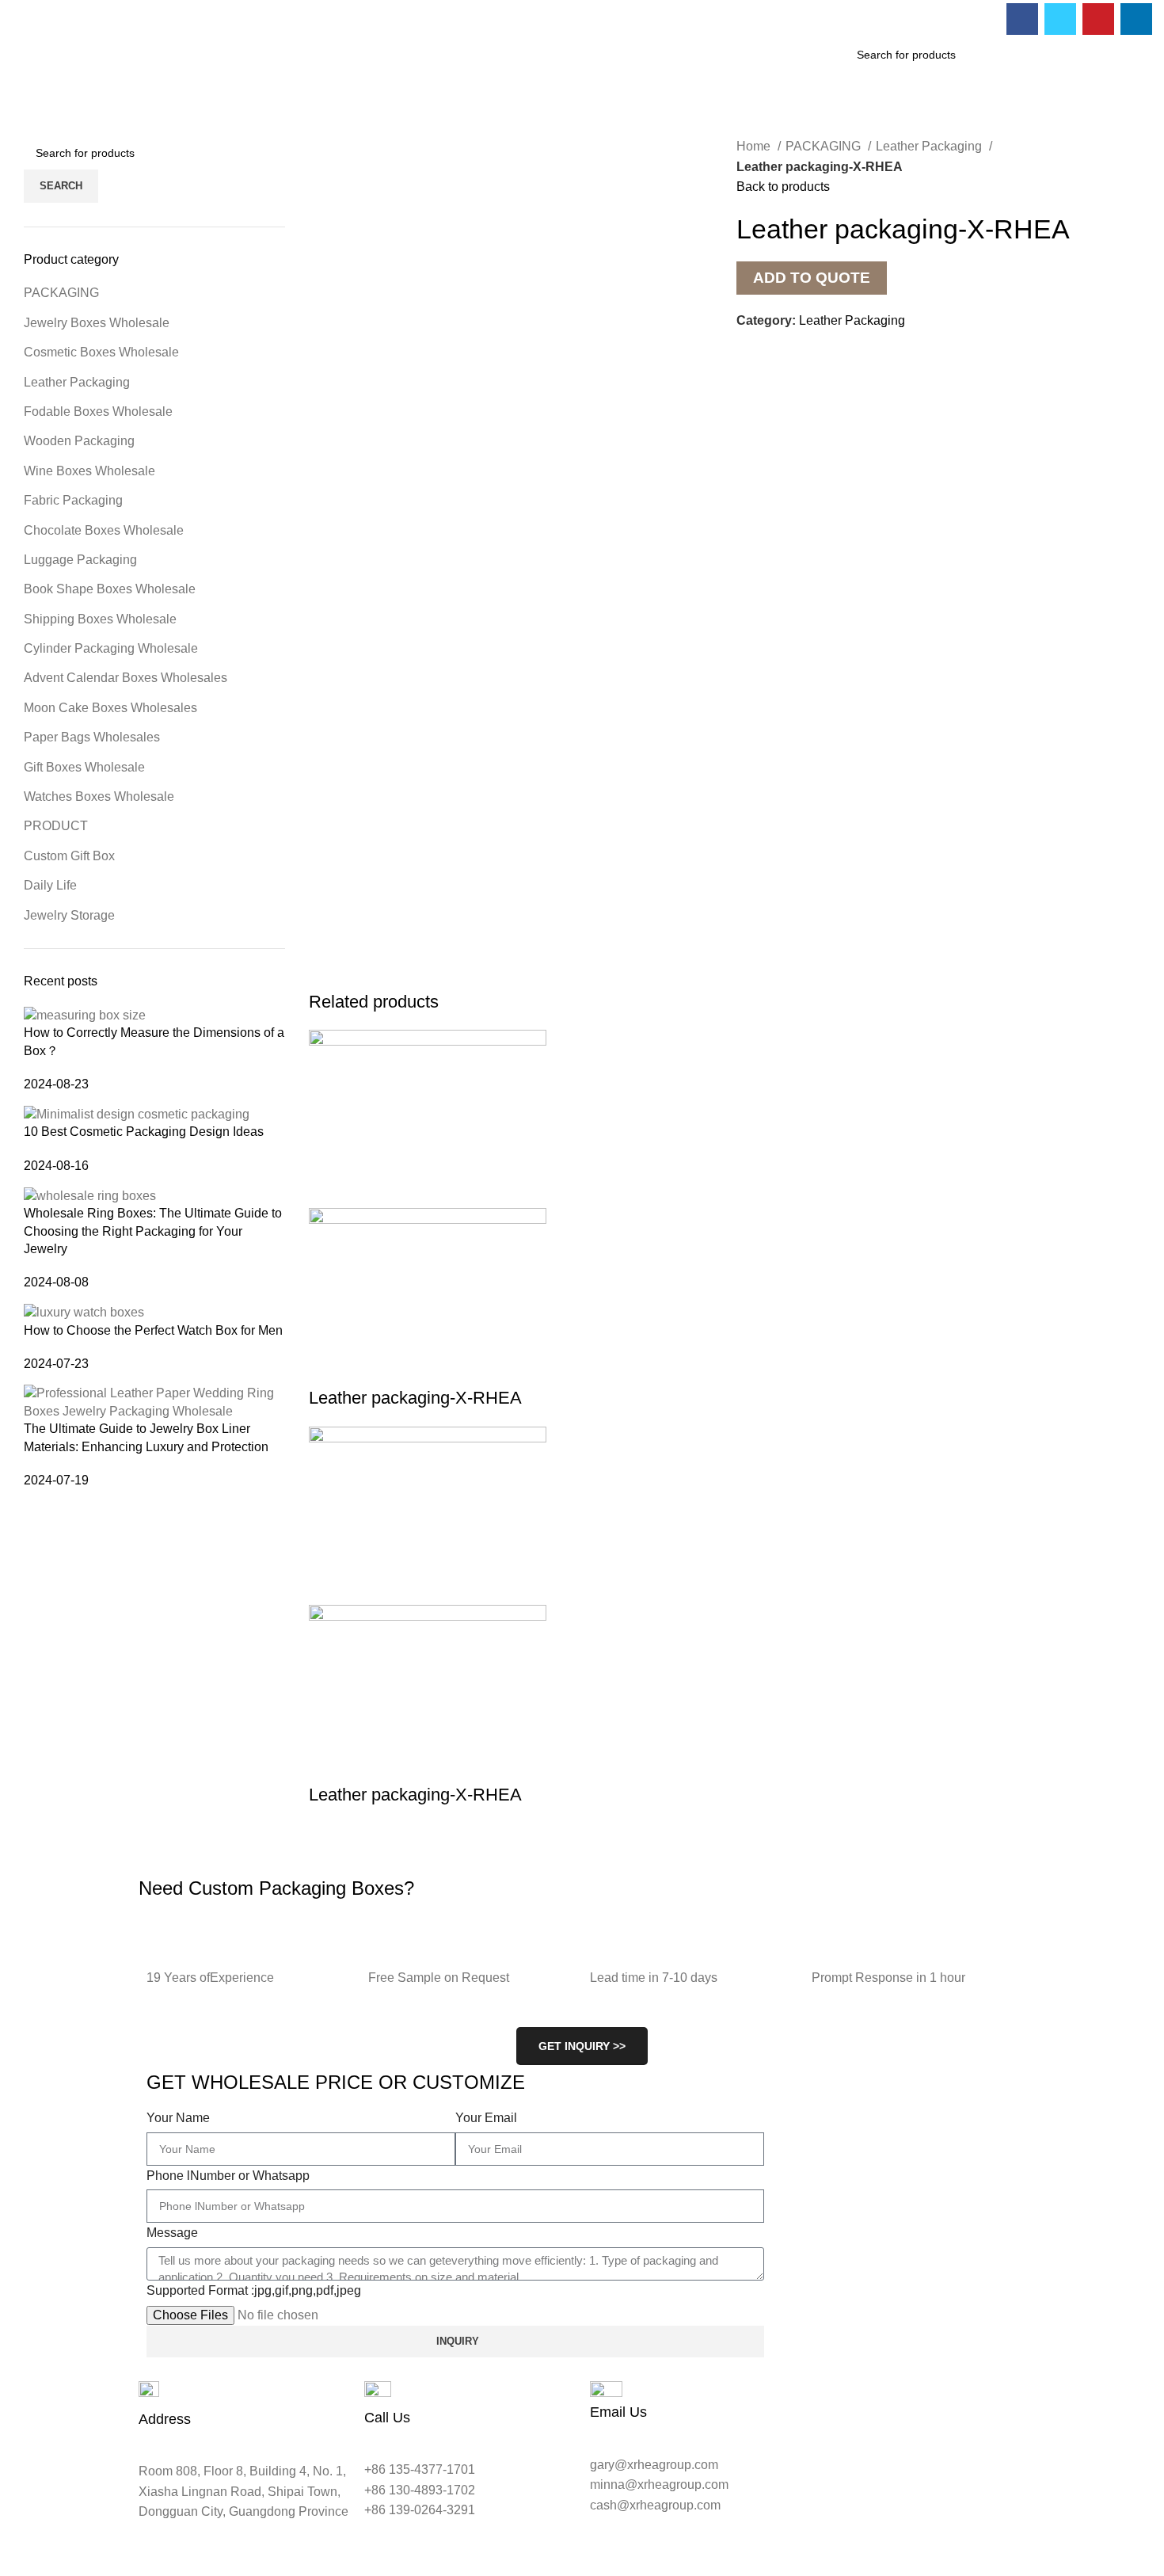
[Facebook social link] (1022, 19)
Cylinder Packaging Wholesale (111, 648)
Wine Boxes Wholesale (89, 471)
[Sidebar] (20, 2556)
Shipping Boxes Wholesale (100, 619)
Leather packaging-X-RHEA (415, 1398)
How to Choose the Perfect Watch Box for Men (153, 1330)
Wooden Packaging (79, 441)
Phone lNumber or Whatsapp (228, 2176)
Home (755, 146)
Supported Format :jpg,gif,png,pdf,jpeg (254, 2290)
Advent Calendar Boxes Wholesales (126, 678)
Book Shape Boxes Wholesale (110, 589)
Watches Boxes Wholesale (99, 796)
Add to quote (812, 278)
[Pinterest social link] (1098, 19)
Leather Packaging (930, 146)
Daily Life (50, 885)
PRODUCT (56, 826)
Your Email (486, 2118)
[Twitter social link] (1060, 19)
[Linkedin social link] (1136, 19)
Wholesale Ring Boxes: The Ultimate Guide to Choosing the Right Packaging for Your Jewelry (153, 1231)
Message (172, 2233)
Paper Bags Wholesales (92, 737)
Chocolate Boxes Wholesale (104, 530)
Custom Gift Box (69, 856)
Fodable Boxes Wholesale (98, 412)
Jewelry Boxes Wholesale (97, 323)
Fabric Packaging (73, 500)
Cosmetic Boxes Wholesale (101, 352)
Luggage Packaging (80, 560)
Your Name (178, 2118)
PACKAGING (825, 146)
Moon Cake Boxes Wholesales (110, 708)
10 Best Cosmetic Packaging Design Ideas (144, 1132)
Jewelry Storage (69, 915)
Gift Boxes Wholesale (84, 767)
